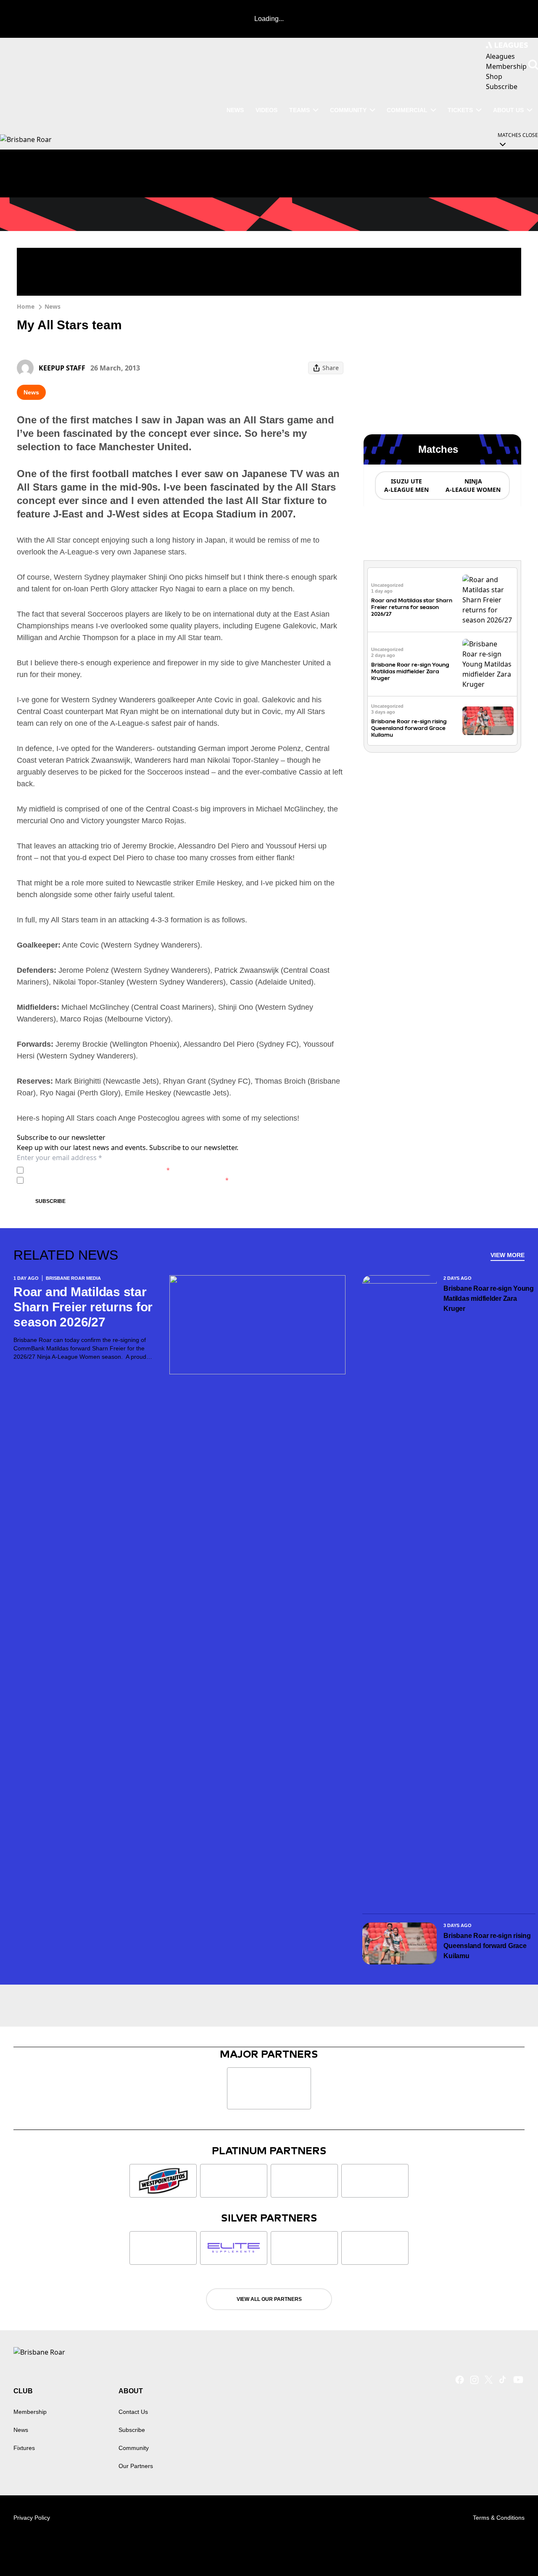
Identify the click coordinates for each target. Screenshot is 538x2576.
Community (348, 110)
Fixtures (24, 2448)
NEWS (235, 110)
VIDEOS (266, 110)
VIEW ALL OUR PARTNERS (269, 2299)
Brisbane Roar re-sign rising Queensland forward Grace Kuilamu (409, 728)
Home (26, 306)
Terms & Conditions (499, 2518)
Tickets (460, 110)
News (53, 306)
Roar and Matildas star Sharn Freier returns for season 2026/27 (412, 607)
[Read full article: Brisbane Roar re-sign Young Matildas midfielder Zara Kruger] (488, 664)
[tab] (406, 486)
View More (508, 1255)
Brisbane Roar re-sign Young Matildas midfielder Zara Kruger (410, 671)
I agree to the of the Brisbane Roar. (98, 1170)
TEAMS (299, 110)
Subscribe (50, 1201)
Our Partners (136, 2466)
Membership (30, 2412)
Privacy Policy (86, 1170)
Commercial (407, 110)
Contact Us (133, 2412)
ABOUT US (508, 110)
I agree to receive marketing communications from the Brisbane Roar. (128, 1180)
